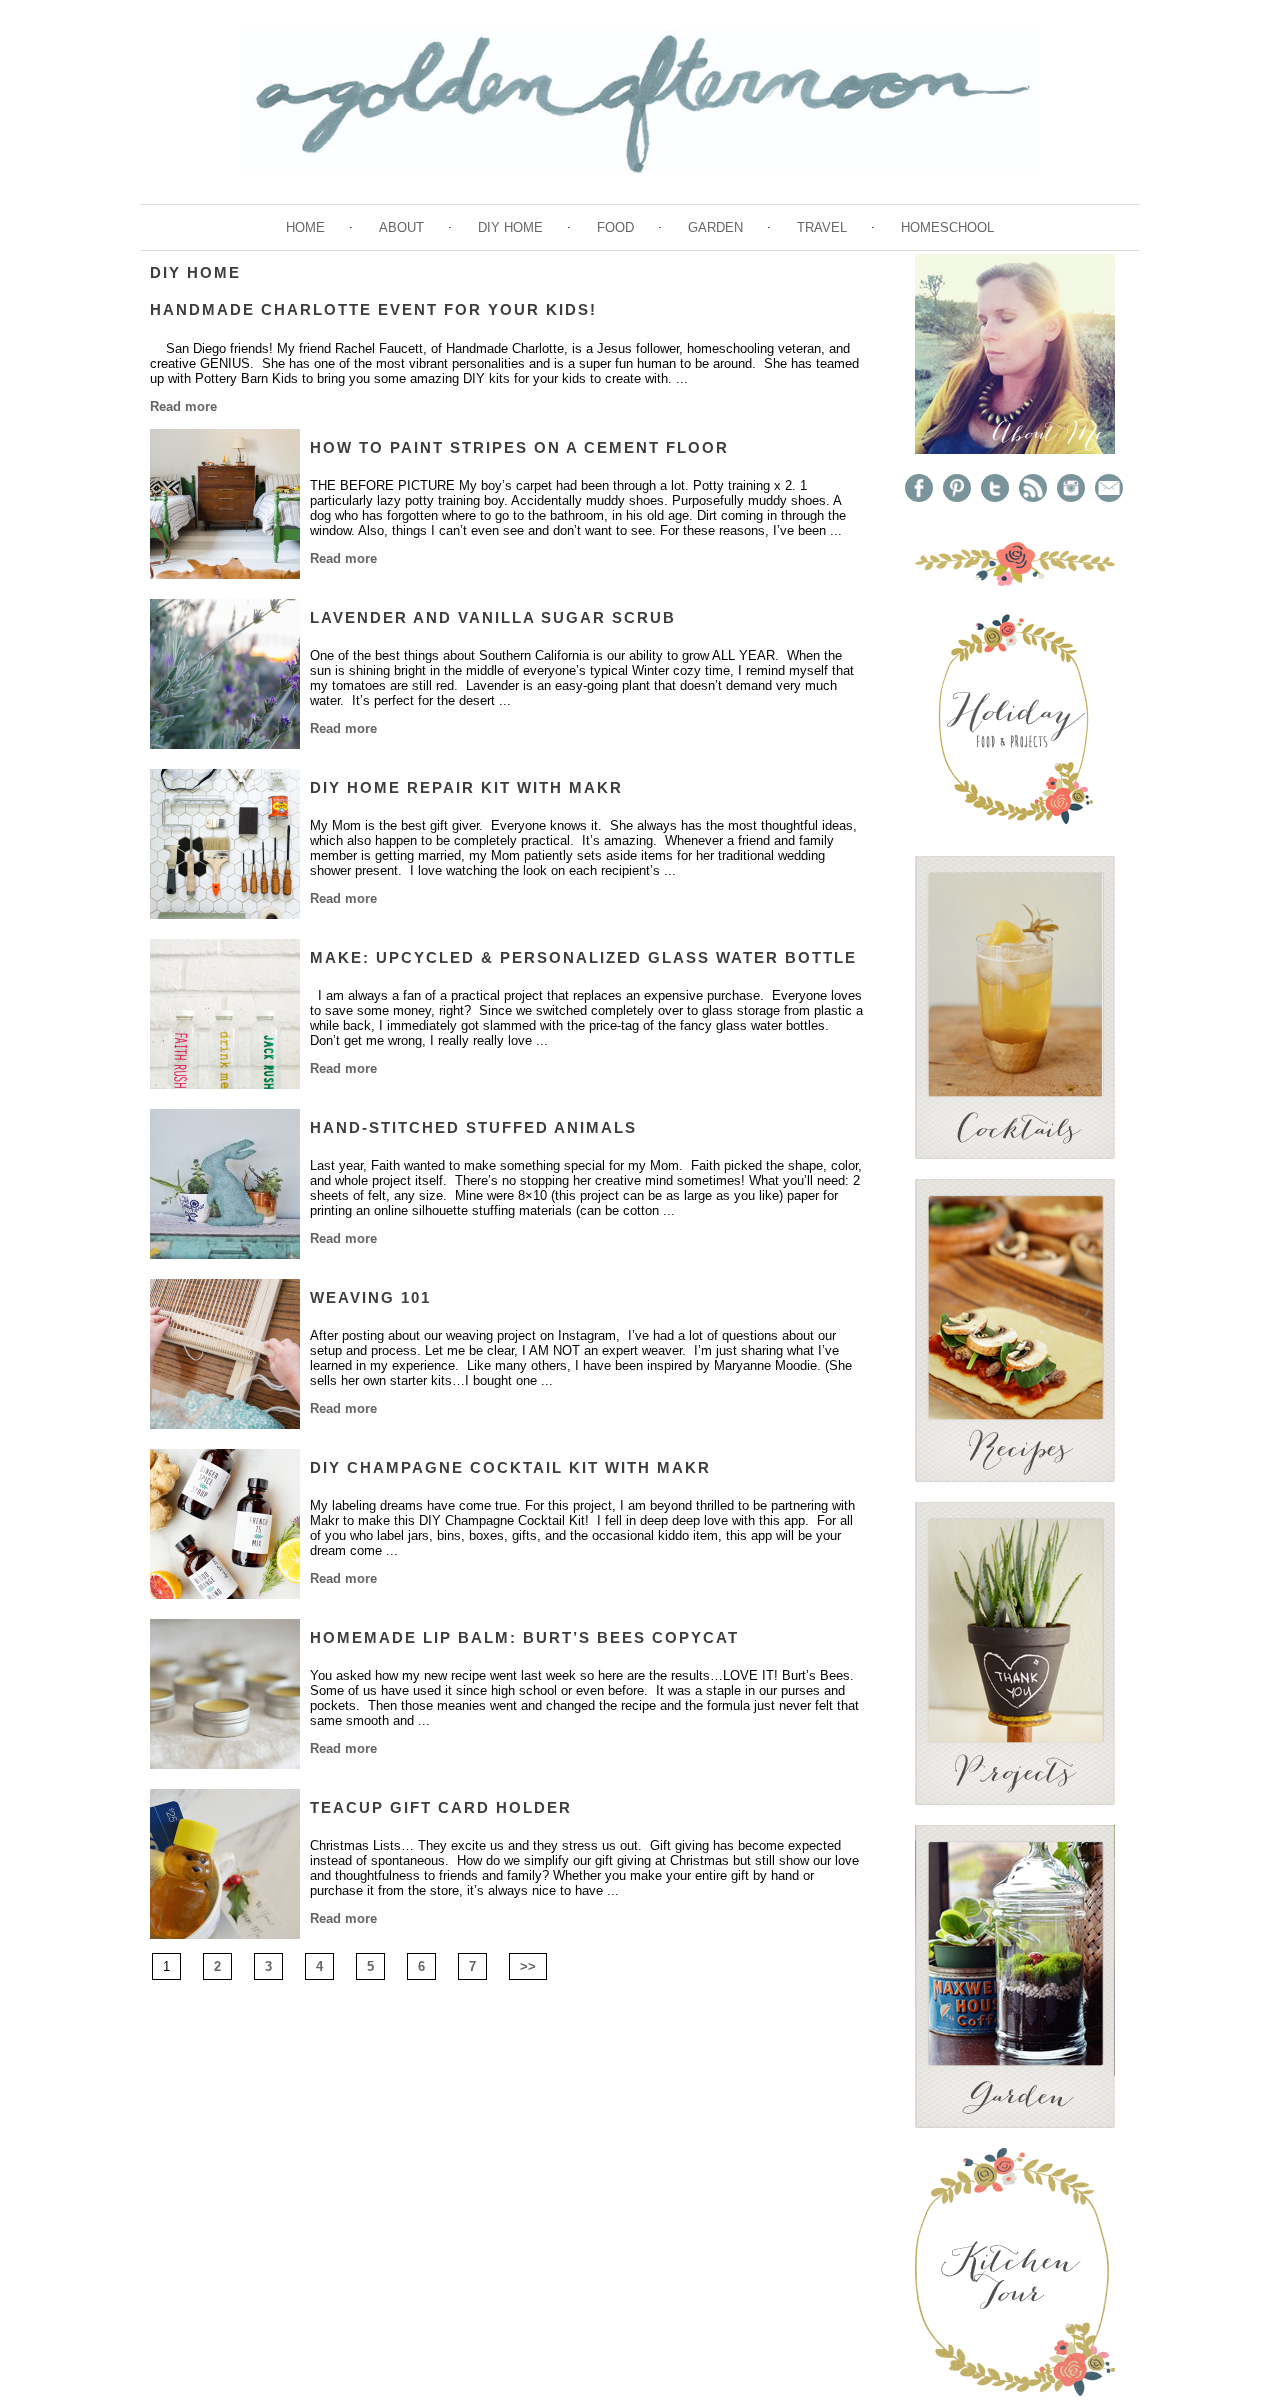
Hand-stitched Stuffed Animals (473, 1127)
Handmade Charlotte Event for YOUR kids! (373, 309)
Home (305, 227)
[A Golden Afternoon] (1015, 449)
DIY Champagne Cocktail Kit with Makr (510, 1467)
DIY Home (510, 227)
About (401, 227)
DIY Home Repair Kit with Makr (466, 787)
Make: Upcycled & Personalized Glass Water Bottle (583, 957)
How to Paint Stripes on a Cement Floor (519, 447)
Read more (183, 406)
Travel (822, 227)
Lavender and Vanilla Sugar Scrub (493, 617)
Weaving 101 (370, 1297)
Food (615, 227)
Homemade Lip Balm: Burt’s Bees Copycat (524, 1637)
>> (528, 1966)
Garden (715, 227)
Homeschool (947, 227)
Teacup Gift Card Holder (441, 1807)
